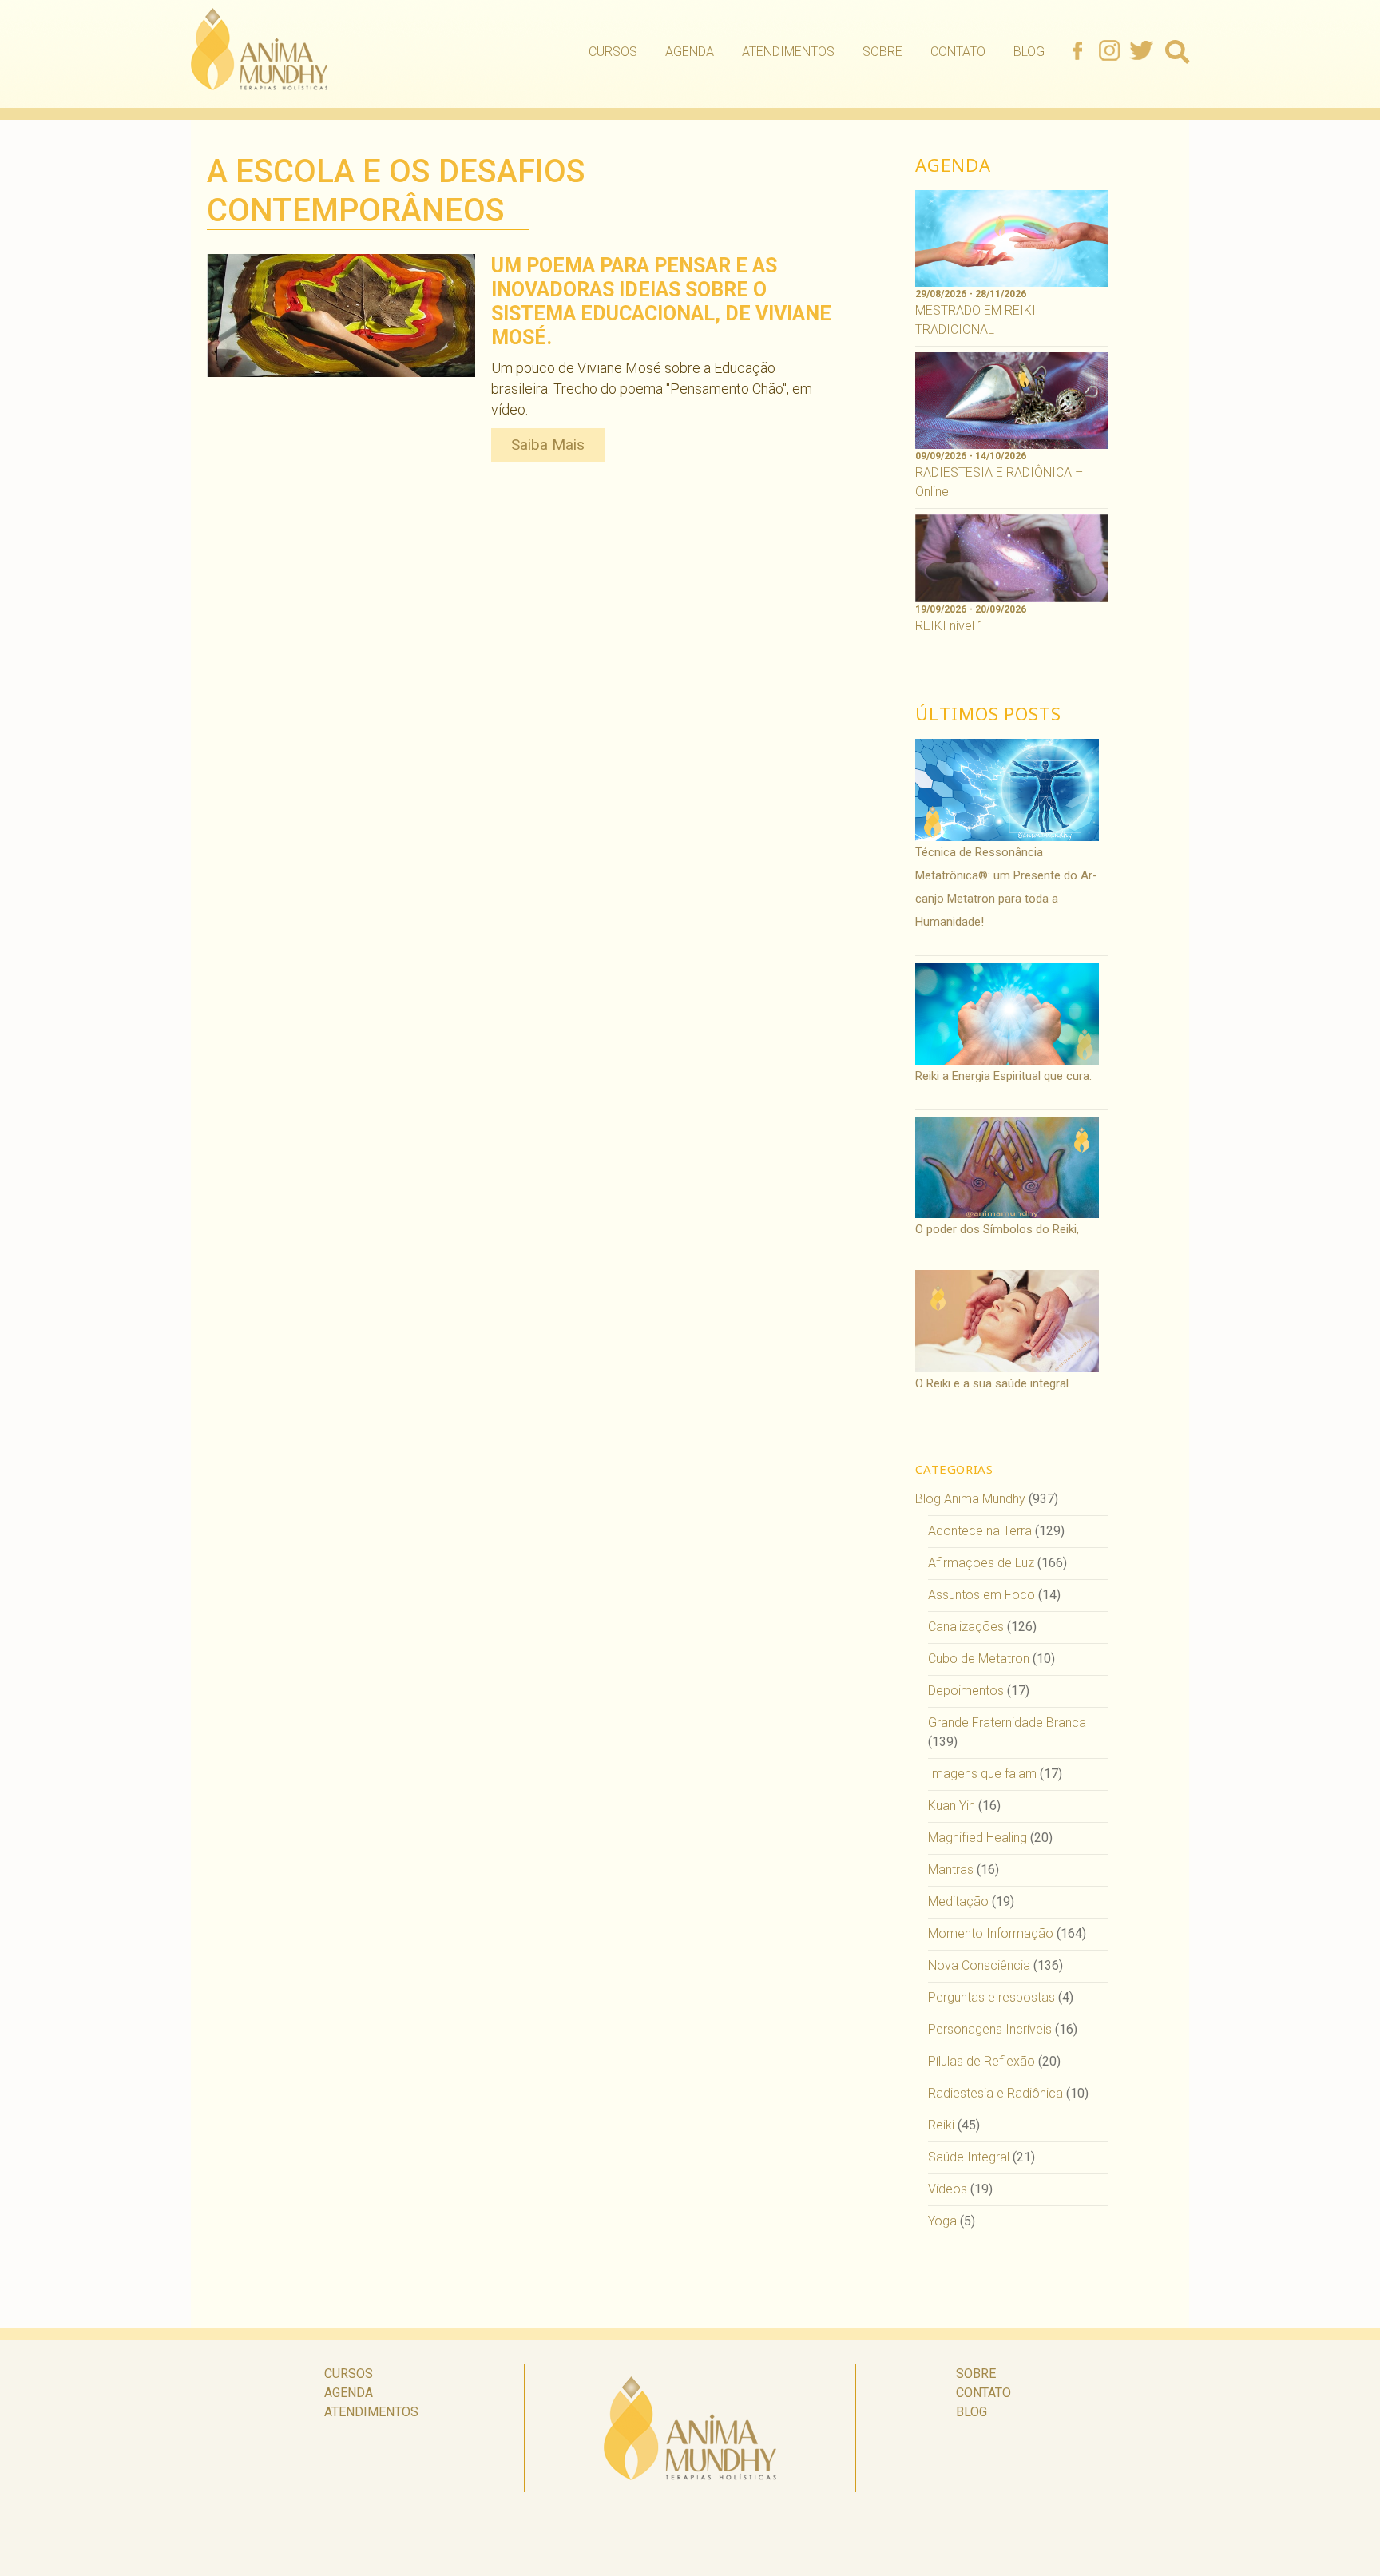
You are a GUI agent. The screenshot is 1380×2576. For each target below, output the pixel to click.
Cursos (613, 52)
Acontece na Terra (980, 1531)
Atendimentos (788, 52)
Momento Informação (991, 1933)
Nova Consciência (979, 1965)
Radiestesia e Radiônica (995, 2093)
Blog (1029, 52)
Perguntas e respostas (991, 1997)
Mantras (951, 1869)
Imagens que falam (982, 1774)
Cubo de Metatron (979, 1659)
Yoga (942, 2221)
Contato (958, 52)
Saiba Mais (548, 445)
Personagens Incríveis (990, 2029)
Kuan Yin (952, 1806)
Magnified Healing (978, 1838)
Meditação (958, 1901)
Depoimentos (966, 1691)
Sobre (882, 52)
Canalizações (966, 1627)
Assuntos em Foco (981, 1595)
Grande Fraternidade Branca (1007, 1723)
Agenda (690, 52)
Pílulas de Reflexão (981, 2061)
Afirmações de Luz (981, 1563)
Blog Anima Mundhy (970, 1499)
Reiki (941, 2125)
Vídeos (948, 2189)
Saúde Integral (969, 2157)
